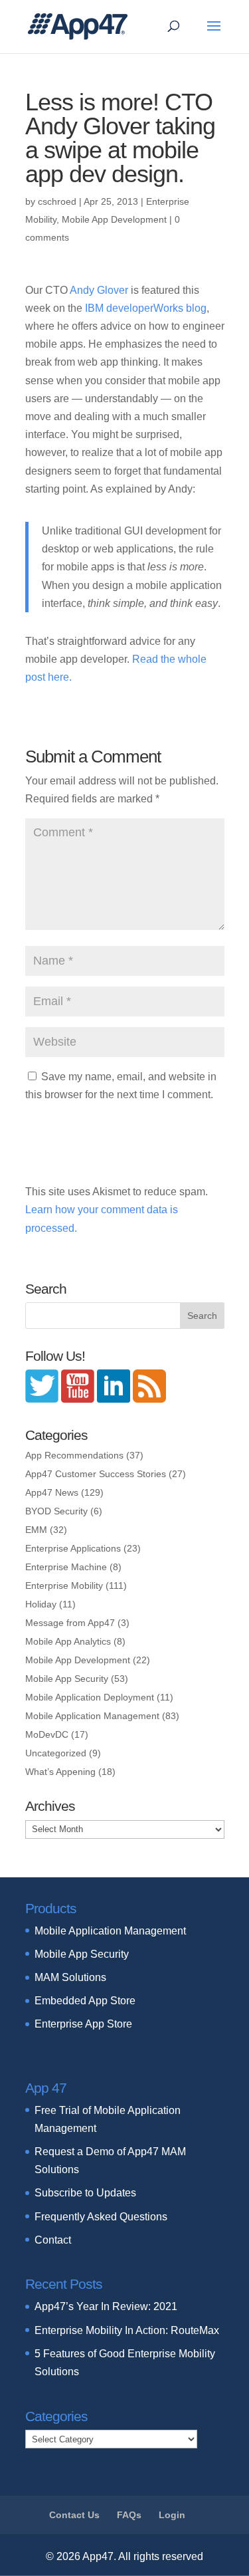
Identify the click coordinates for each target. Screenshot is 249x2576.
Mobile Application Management (92, 1716)
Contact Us (74, 2515)
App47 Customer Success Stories (96, 1474)
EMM (36, 1530)
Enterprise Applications (73, 1548)
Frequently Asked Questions (101, 2217)
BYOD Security (56, 1511)
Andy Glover (99, 290)
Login (172, 2515)
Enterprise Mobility (64, 1585)
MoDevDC (47, 1734)
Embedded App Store (85, 2001)
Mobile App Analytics (68, 1641)
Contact (53, 2240)
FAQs (129, 2515)
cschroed (57, 201)
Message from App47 (70, 1623)
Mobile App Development (114, 219)
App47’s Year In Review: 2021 (106, 2306)
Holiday (41, 1604)
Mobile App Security (67, 1679)
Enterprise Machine (66, 1567)
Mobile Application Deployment (90, 1697)
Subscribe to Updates (85, 2193)
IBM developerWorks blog (146, 308)
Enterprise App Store (83, 2024)
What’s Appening (60, 1772)
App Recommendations (74, 1455)
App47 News (52, 1492)
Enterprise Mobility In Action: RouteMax (127, 2330)
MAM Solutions (70, 1977)
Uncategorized (56, 1753)
